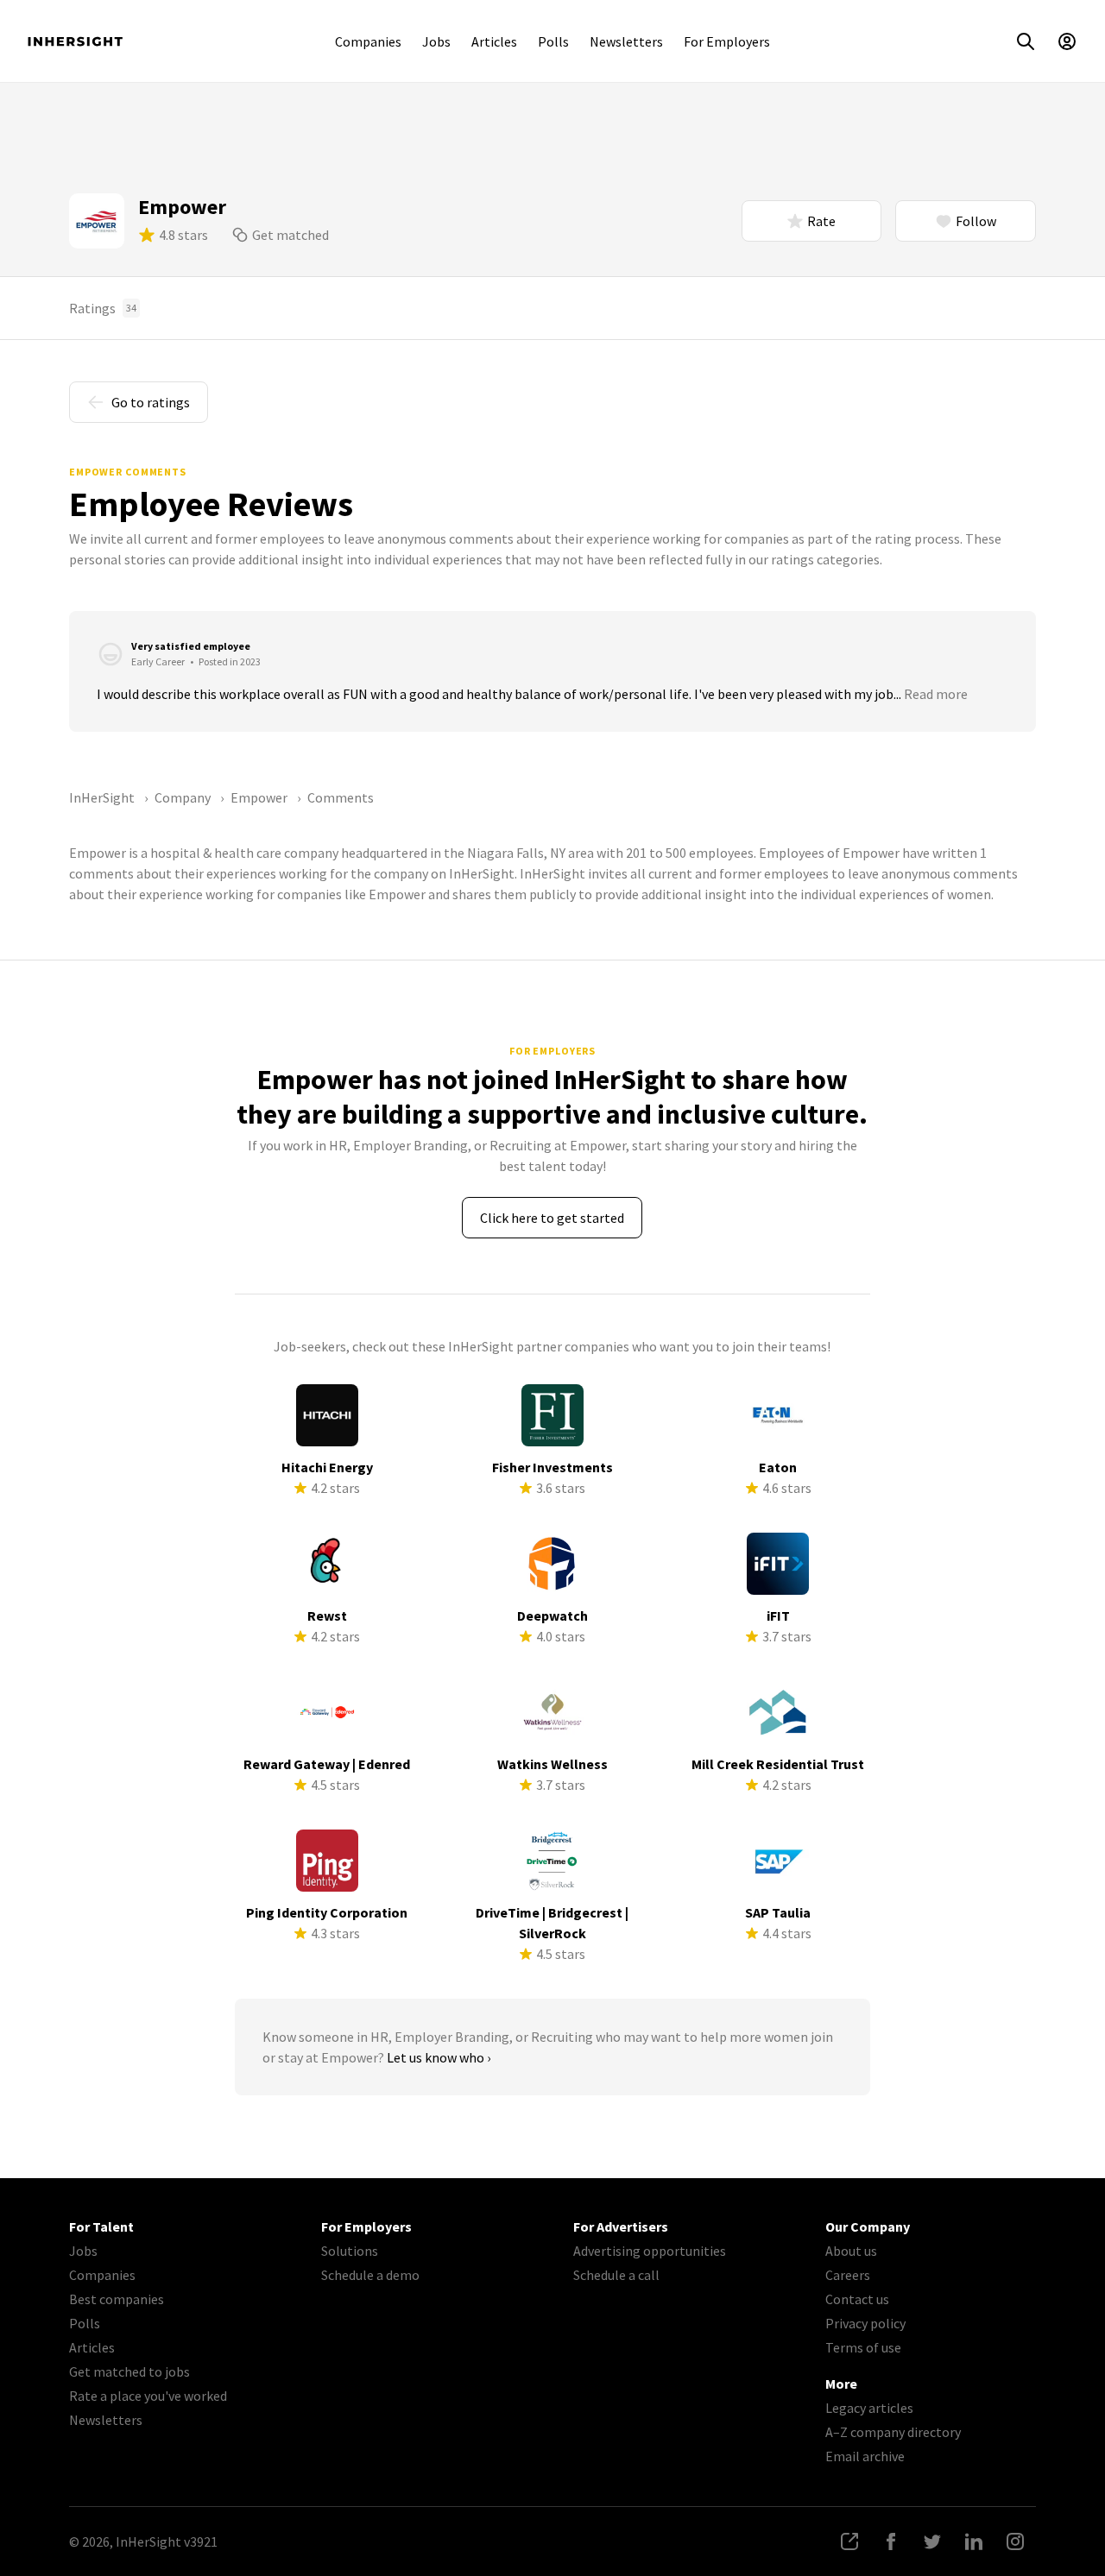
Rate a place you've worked (148, 2396)
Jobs (436, 41)
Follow (976, 221)
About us (851, 2251)
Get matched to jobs (129, 2371)
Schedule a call (616, 2275)
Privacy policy (865, 2323)
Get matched (290, 235)
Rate (821, 221)
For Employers (727, 41)
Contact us (857, 2299)
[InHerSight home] (75, 41)
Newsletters (626, 41)
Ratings (103, 308)
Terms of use (863, 2347)
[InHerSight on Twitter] (932, 2541)
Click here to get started (552, 1218)
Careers (848, 2275)
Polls (553, 41)
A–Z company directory (893, 2432)
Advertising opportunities (650, 2251)
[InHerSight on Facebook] (891, 2541)
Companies (368, 41)
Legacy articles (869, 2408)
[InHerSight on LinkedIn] (974, 2541)
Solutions (350, 2251)
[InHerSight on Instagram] (1015, 2541)
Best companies (117, 2299)
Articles (494, 41)
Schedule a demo (370, 2275)
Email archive (865, 2456)
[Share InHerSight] (849, 2541)
